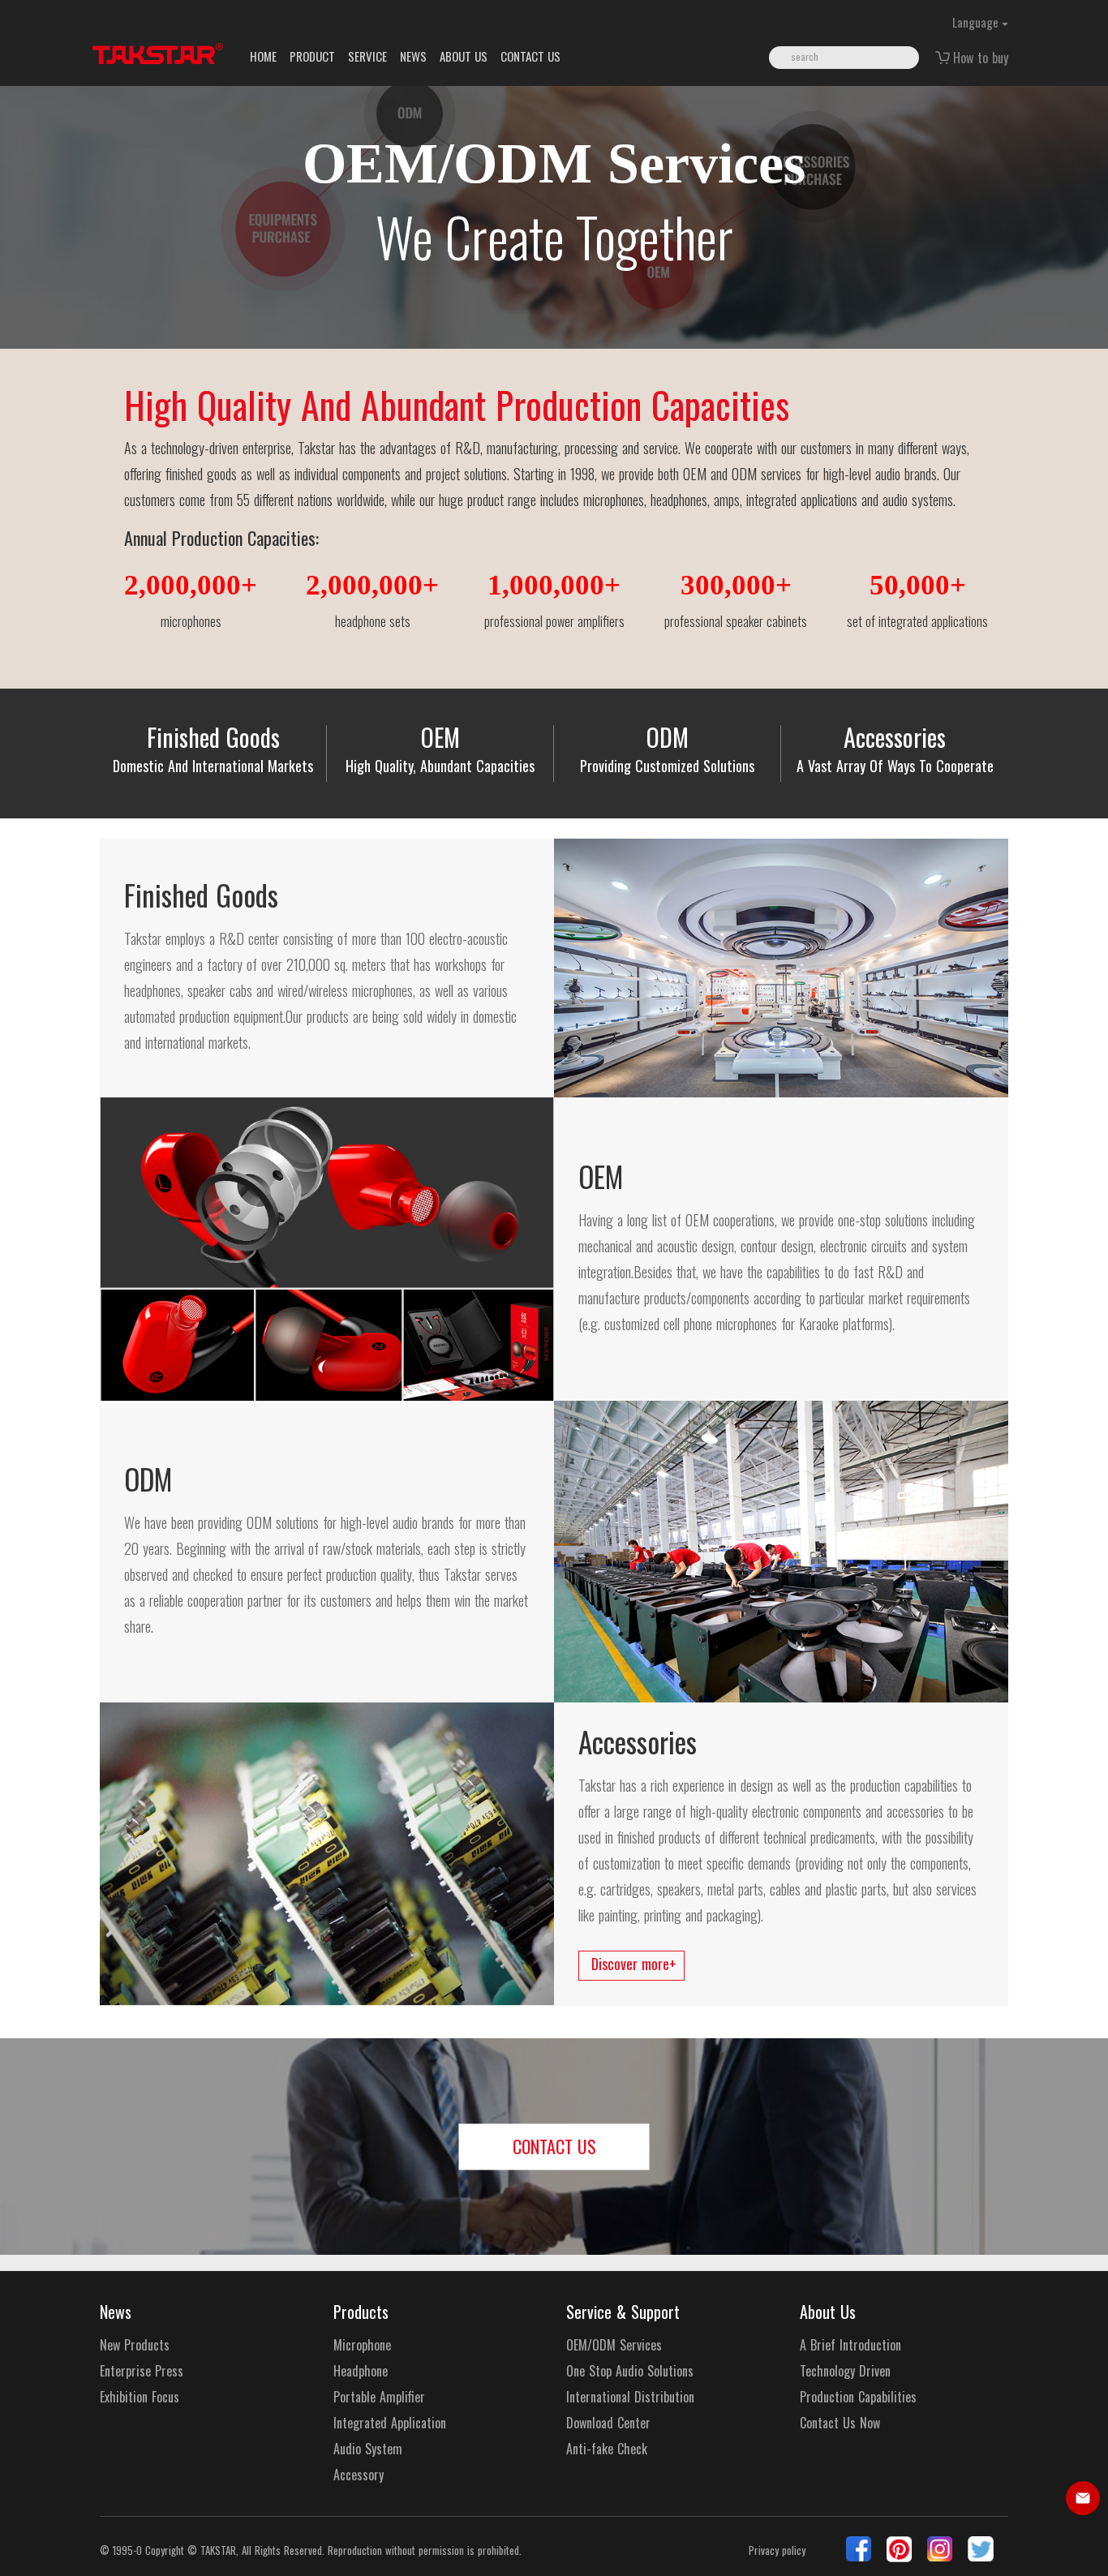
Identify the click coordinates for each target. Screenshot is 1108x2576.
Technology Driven (845, 2371)
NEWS (413, 56)
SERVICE (367, 56)
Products (361, 2312)
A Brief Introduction (850, 2345)
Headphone (361, 2371)
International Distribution (630, 2397)
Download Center (608, 2423)
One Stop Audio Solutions (630, 2371)
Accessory (359, 2475)
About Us (828, 2312)
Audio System (368, 2449)
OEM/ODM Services (614, 2345)
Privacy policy (777, 2550)
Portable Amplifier (379, 2397)
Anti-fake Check (607, 2449)
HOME (263, 56)
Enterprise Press (142, 2371)
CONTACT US (530, 56)
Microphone (362, 2345)
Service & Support (623, 2312)
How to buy (981, 58)
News (116, 2312)
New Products (135, 2345)
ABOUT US (464, 56)
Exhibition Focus (140, 2397)
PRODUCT (312, 56)
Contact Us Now (840, 2423)
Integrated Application (390, 2423)
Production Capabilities (858, 2397)
